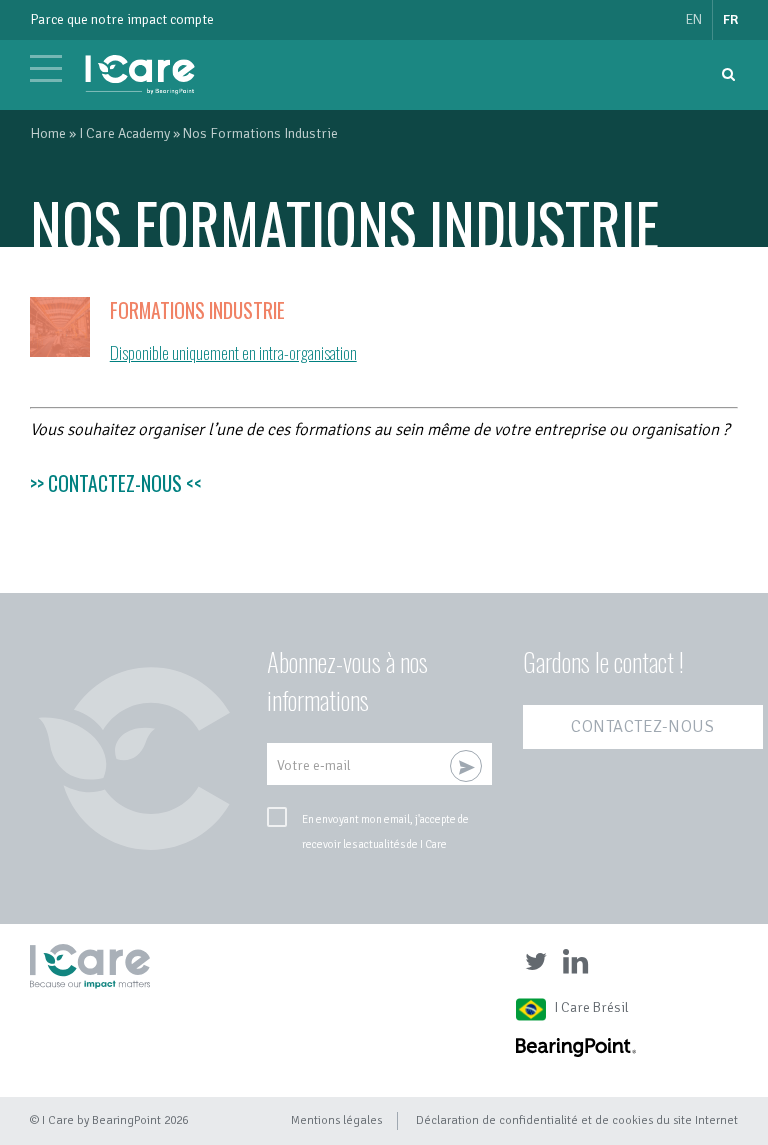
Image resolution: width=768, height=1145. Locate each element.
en (694, 19)
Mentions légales (336, 1120)
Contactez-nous (642, 726)
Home (48, 133)
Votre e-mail (314, 765)
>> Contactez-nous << (116, 483)
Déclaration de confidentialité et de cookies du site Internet (577, 1120)
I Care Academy (124, 133)
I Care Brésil (591, 1007)
